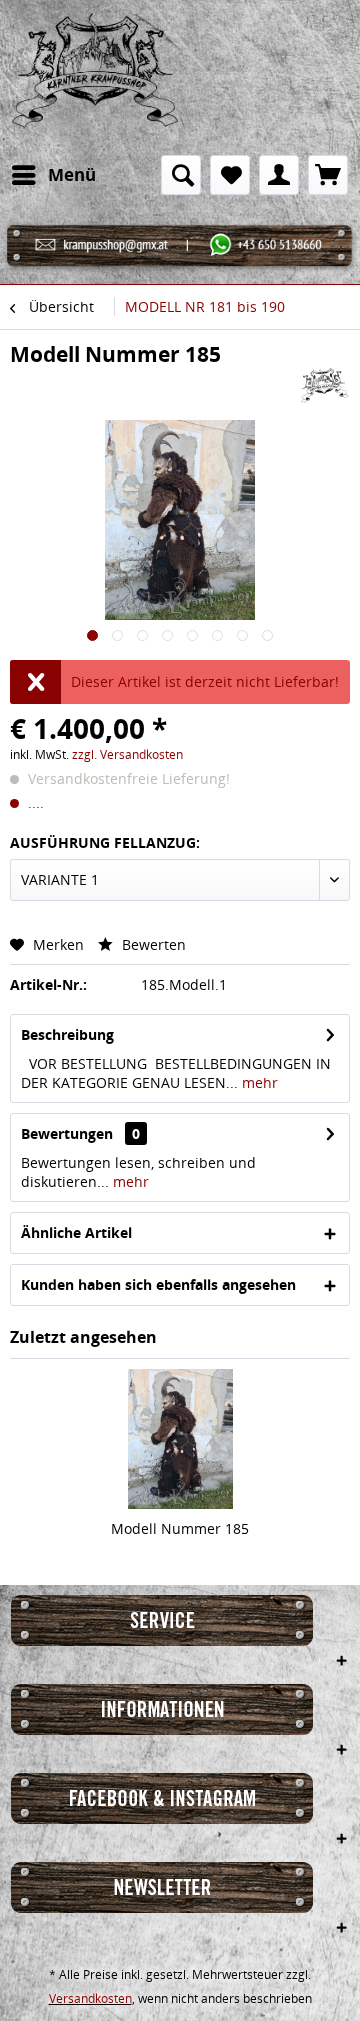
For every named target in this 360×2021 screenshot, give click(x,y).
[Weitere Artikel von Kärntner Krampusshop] (325, 385)
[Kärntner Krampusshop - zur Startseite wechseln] (95, 77)
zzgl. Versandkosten (127, 754)
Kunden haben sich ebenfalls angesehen (158, 1284)
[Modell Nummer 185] (180, 1439)
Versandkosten (90, 1998)
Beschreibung (67, 1034)
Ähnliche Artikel (76, 1232)
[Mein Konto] (279, 175)
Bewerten (152, 944)
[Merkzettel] (230, 175)
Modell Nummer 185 (180, 1528)
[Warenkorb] (328, 175)
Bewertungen (67, 1133)
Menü (72, 174)
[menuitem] (53, 175)
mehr (258, 1082)
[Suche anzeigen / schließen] (181, 175)
